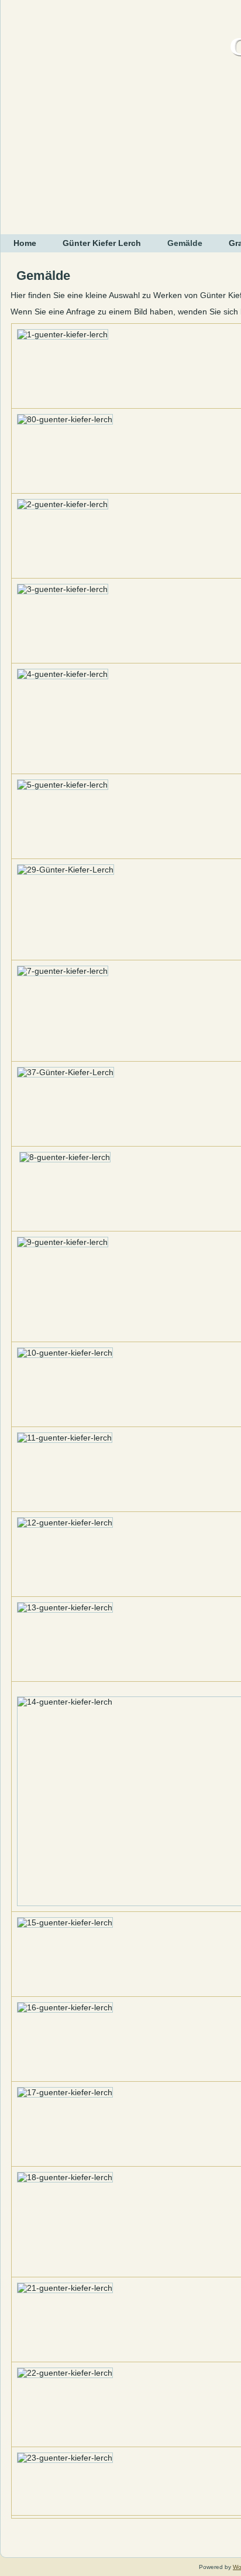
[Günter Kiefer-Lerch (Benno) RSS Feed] (15, 2543)
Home (25, 243)
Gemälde (185, 243)
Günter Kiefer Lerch (102, 243)
